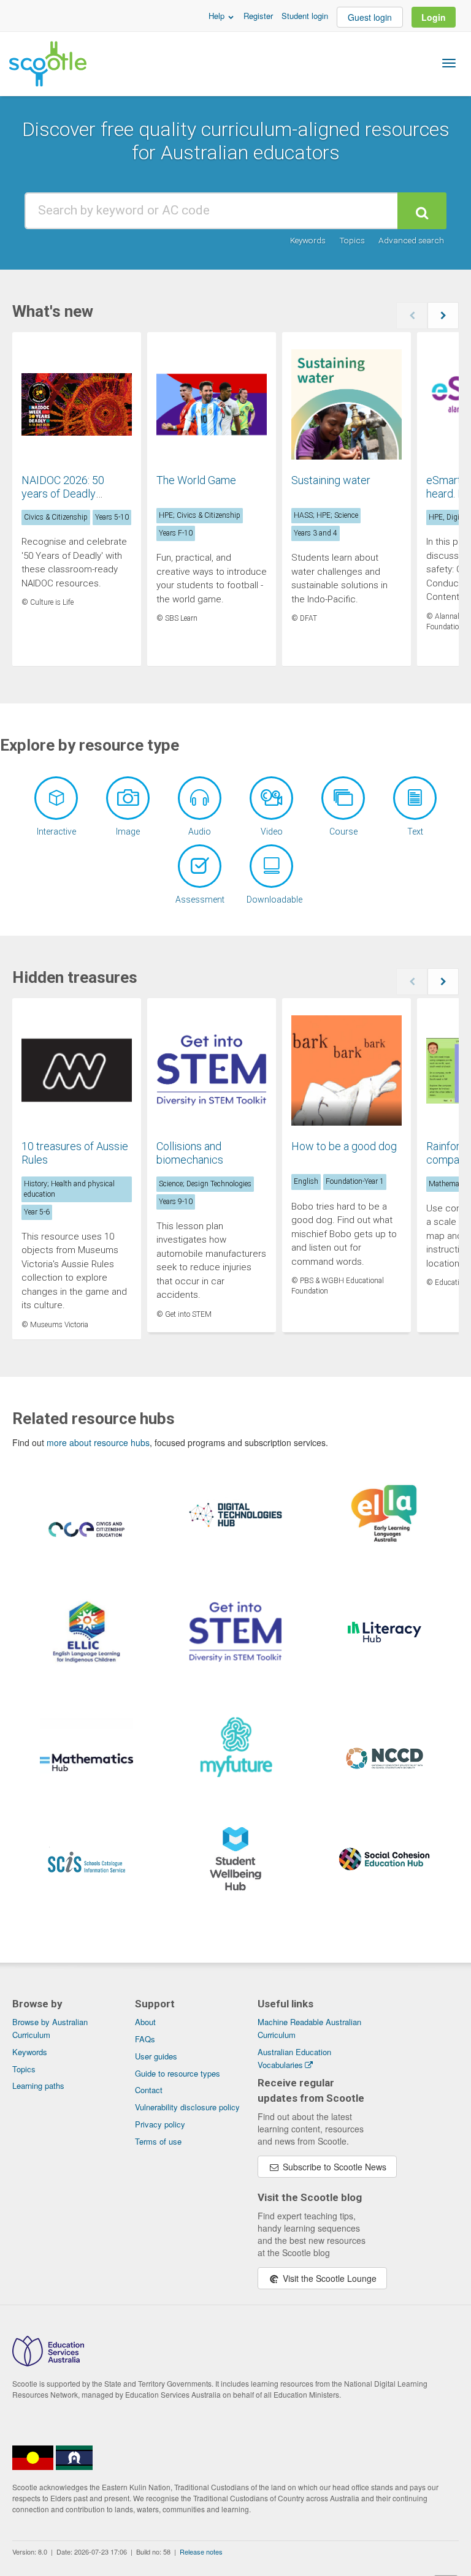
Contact (149, 2090)
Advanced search (411, 240)
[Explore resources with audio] (200, 798)
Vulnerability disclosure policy (187, 2107)
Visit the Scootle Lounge (328, 2278)
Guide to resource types (178, 2073)
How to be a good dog (344, 1146)
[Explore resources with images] (128, 798)
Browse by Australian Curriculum (50, 2028)
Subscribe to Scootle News (333, 2167)
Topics (352, 240)
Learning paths (38, 2085)
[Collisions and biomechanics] (212, 1072)
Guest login (370, 17)
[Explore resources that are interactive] (56, 798)
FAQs (145, 2039)
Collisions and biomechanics (190, 1153)
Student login (305, 16)
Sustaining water (331, 480)
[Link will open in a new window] (86, 1539)
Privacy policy (160, 2124)
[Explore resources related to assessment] (200, 866)
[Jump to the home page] (48, 64)
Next (443, 316)
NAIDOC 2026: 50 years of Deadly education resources (71, 493)
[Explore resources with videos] (271, 798)
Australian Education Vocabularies (294, 2058)
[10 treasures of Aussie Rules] (77, 1072)
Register (258, 16)
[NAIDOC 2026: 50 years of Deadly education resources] (77, 406)
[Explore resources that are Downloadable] (271, 866)
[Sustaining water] (347, 406)
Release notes (201, 2551)
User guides (156, 2056)
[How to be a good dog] (347, 1072)
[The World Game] (212, 406)
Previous (412, 316)
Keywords (308, 240)
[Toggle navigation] (449, 63)
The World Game (196, 480)
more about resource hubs (98, 1442)
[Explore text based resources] (415, 798)
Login (434, 17)
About (145, 2022)
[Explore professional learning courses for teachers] (343, 798)
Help (218, 16)
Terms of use (158, 2141)
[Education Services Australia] (48, 2363)
